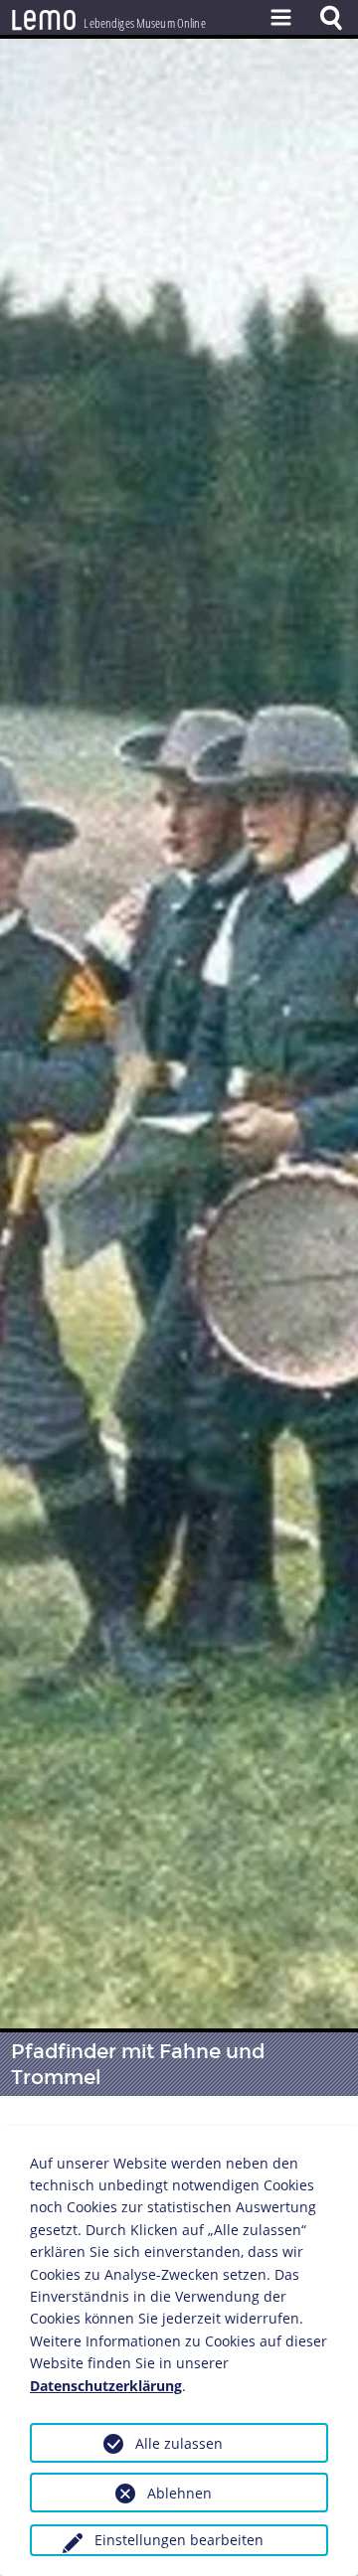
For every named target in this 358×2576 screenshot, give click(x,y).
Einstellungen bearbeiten (179, 2540)
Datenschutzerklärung (106, 2386)
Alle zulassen (179, 2443)
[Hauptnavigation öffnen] (280, 17)
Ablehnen (179, 2493)
